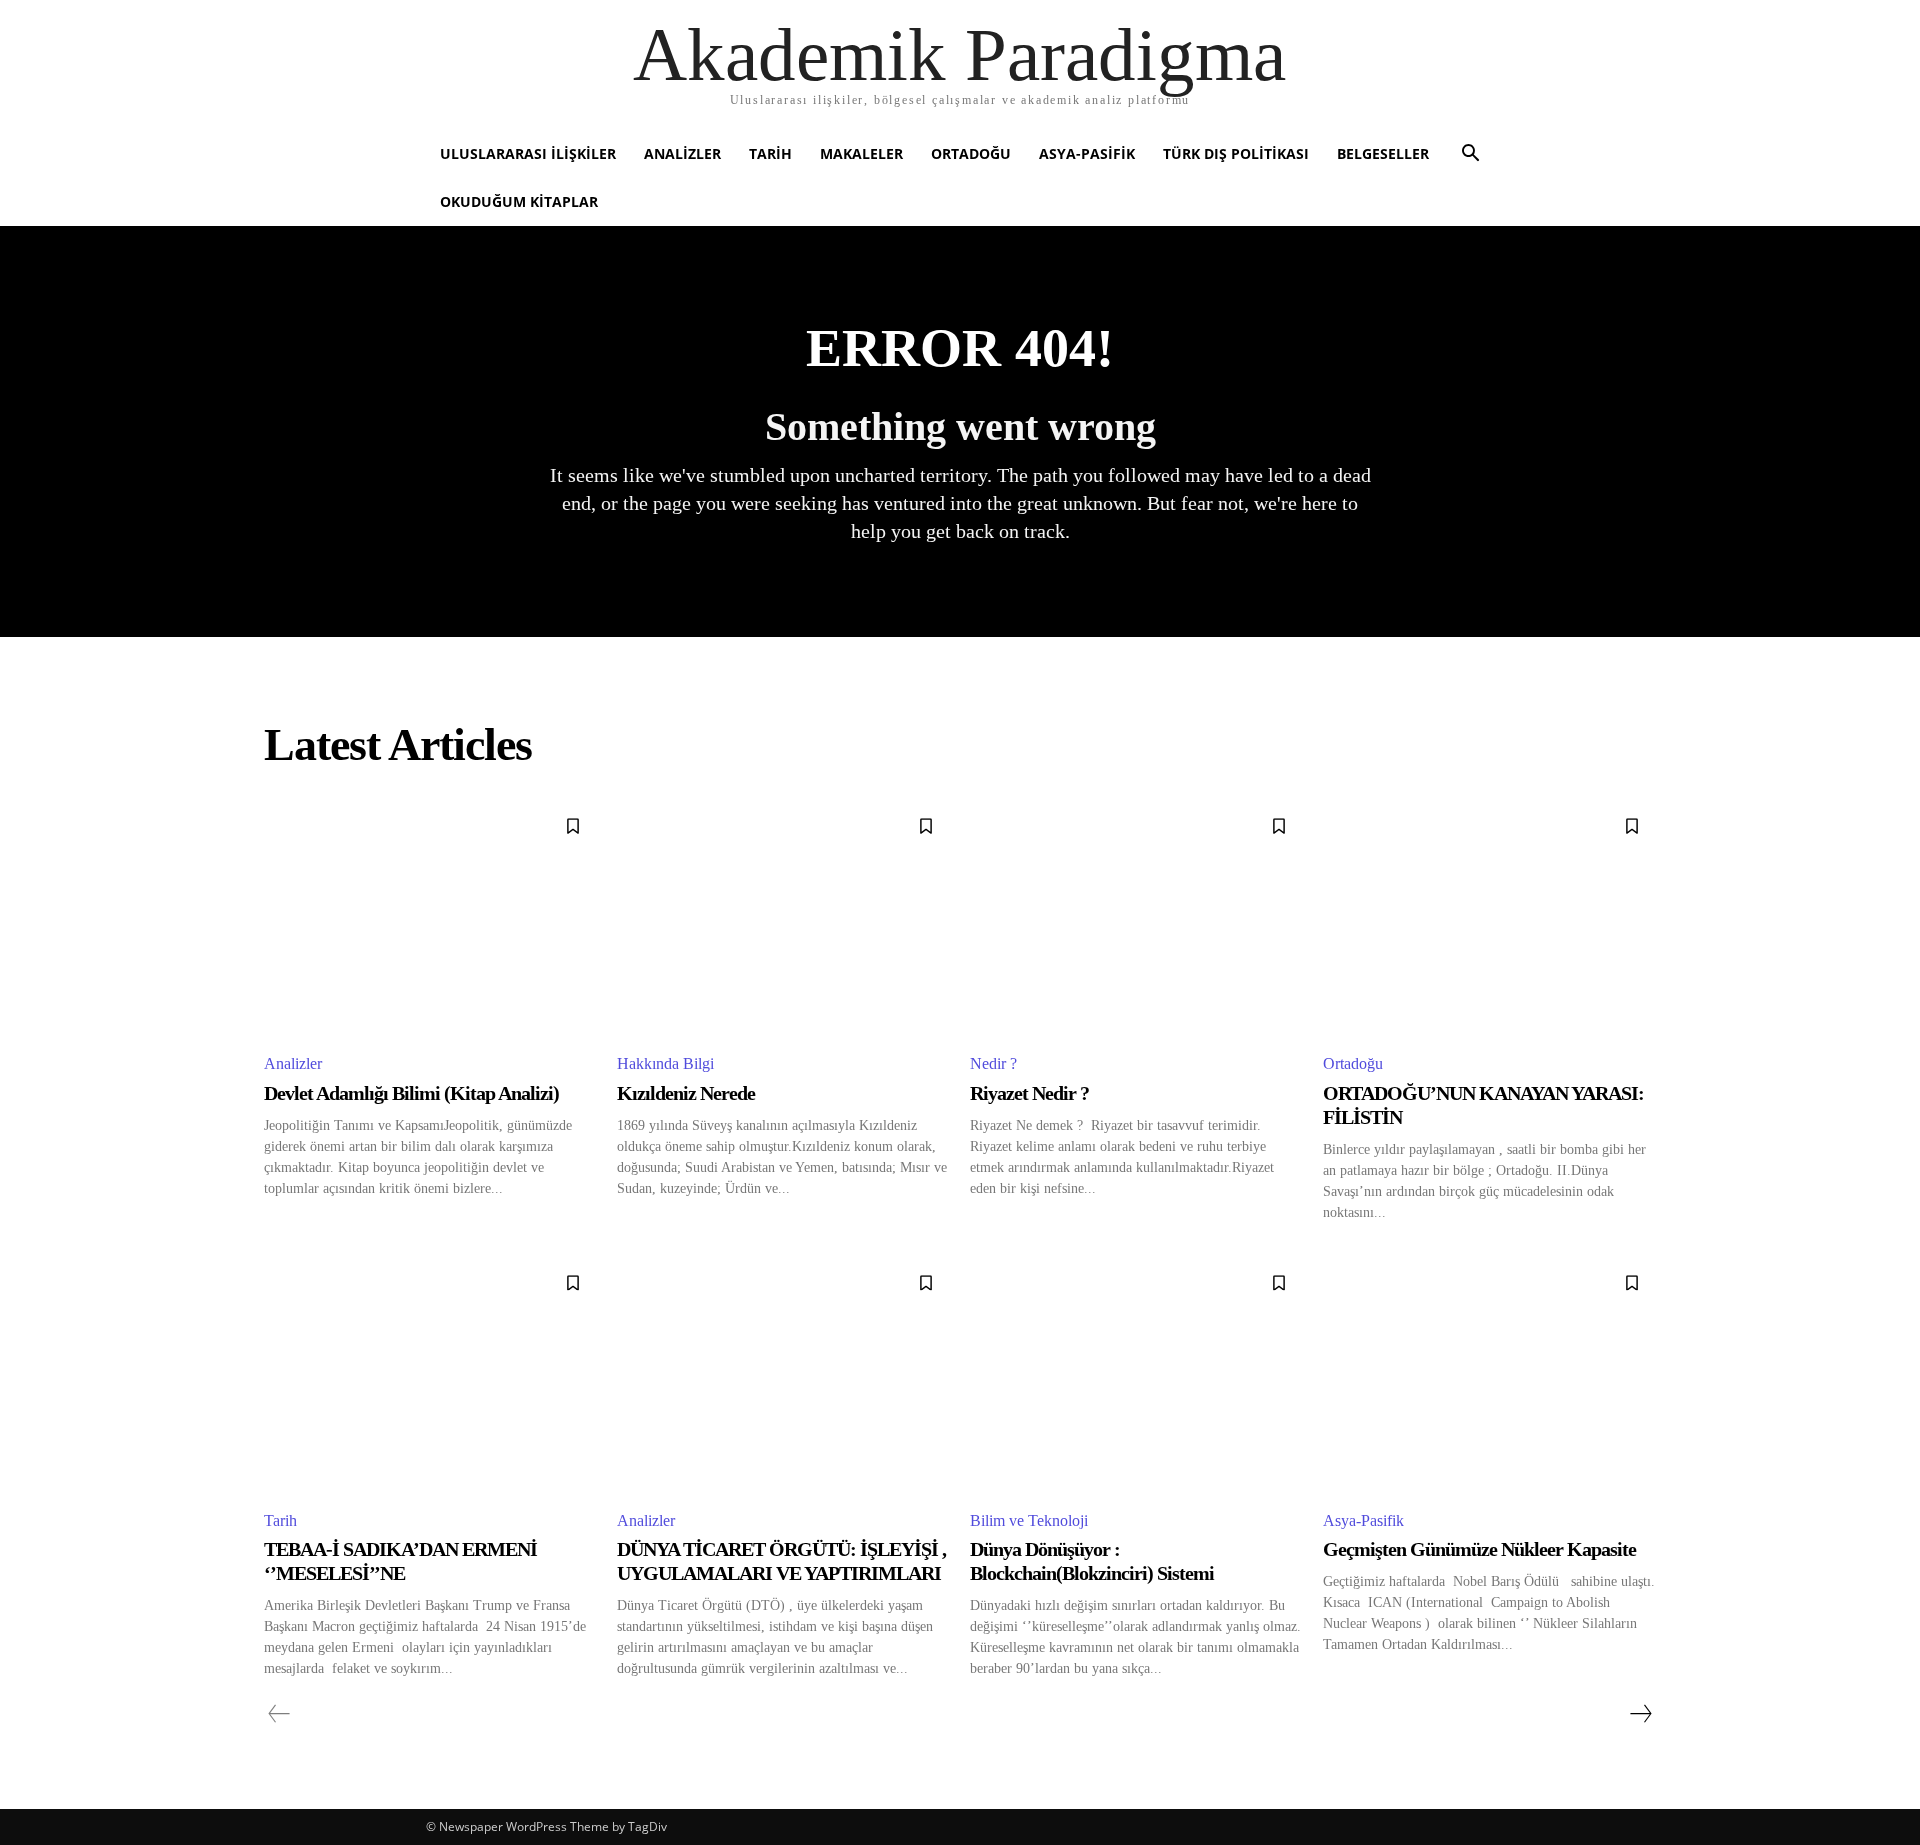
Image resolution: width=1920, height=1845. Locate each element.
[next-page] (1640, 1714)
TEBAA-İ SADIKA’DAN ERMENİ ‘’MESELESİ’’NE (400, 1561)
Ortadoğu (971, 153)
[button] (1470, 155)
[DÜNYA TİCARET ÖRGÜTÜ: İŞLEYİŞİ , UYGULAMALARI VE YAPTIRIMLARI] (783, 1375)
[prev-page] (279, 1714)
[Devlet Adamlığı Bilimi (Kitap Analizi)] (430, 918)
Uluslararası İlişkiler (528, 153)
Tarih (770, 153)
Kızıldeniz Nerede (686, 1093)
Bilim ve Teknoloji (1029, 1520)
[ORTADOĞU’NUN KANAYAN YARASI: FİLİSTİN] (1489, 918)
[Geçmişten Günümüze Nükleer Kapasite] (1489, 1375)
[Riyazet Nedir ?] (1136, 918)
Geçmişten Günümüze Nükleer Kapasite (1479, 1549)
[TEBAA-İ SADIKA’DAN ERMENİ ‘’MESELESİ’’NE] (430, 1375)
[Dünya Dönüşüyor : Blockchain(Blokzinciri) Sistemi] (1136, 1375)
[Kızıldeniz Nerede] (783, 918)
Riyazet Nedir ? (1029, 1093)
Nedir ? (993, 1063)
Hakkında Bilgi (665, 1063)
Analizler (682, 153)
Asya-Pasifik (1087, 153)
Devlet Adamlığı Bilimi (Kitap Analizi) (411, 1093)
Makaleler (861, 153)
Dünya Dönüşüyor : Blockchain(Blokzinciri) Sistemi (1092, 1561)
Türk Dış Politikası (1236, 153)
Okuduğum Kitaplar (519, 201)
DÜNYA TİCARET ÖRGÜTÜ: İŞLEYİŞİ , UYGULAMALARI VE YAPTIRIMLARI (781, 1561)
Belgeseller (1383, 153)
